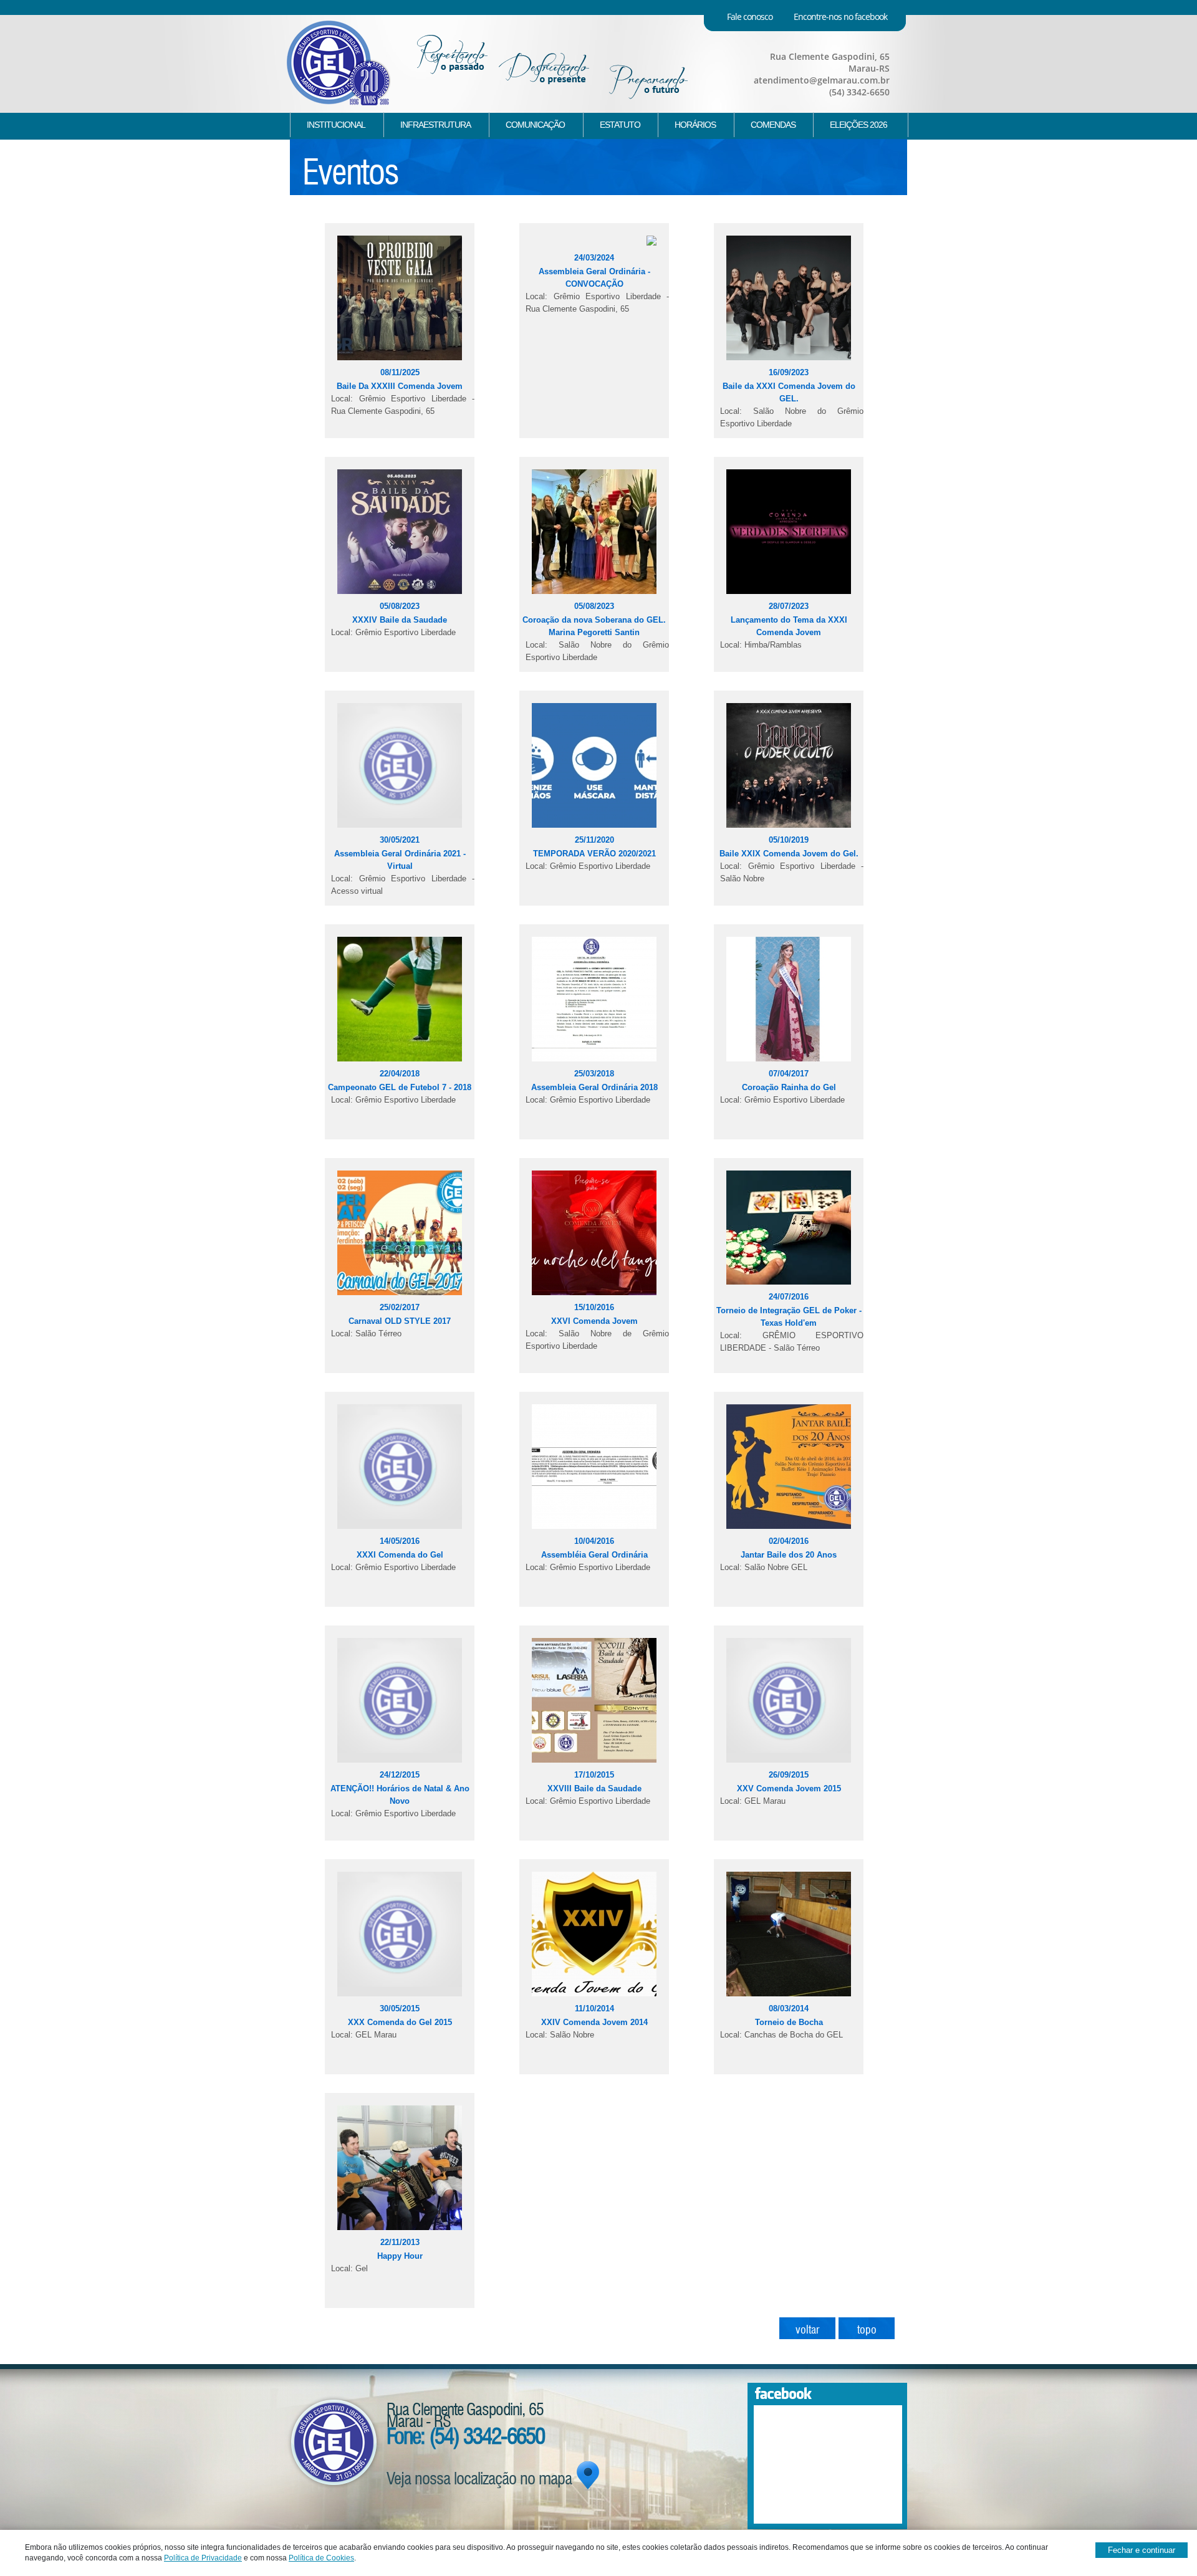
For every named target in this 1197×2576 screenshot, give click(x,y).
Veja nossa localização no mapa (479, 2476)
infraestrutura (435, 125)
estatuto (620, 125)
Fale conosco (750, 17)
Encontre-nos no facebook (840, 17)
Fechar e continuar (1142, 2550)
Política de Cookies (321, 2558)
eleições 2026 (858, 125)
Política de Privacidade (203, 2558)
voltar (807, 2328)
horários (695, 125)
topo (867, 2328)
